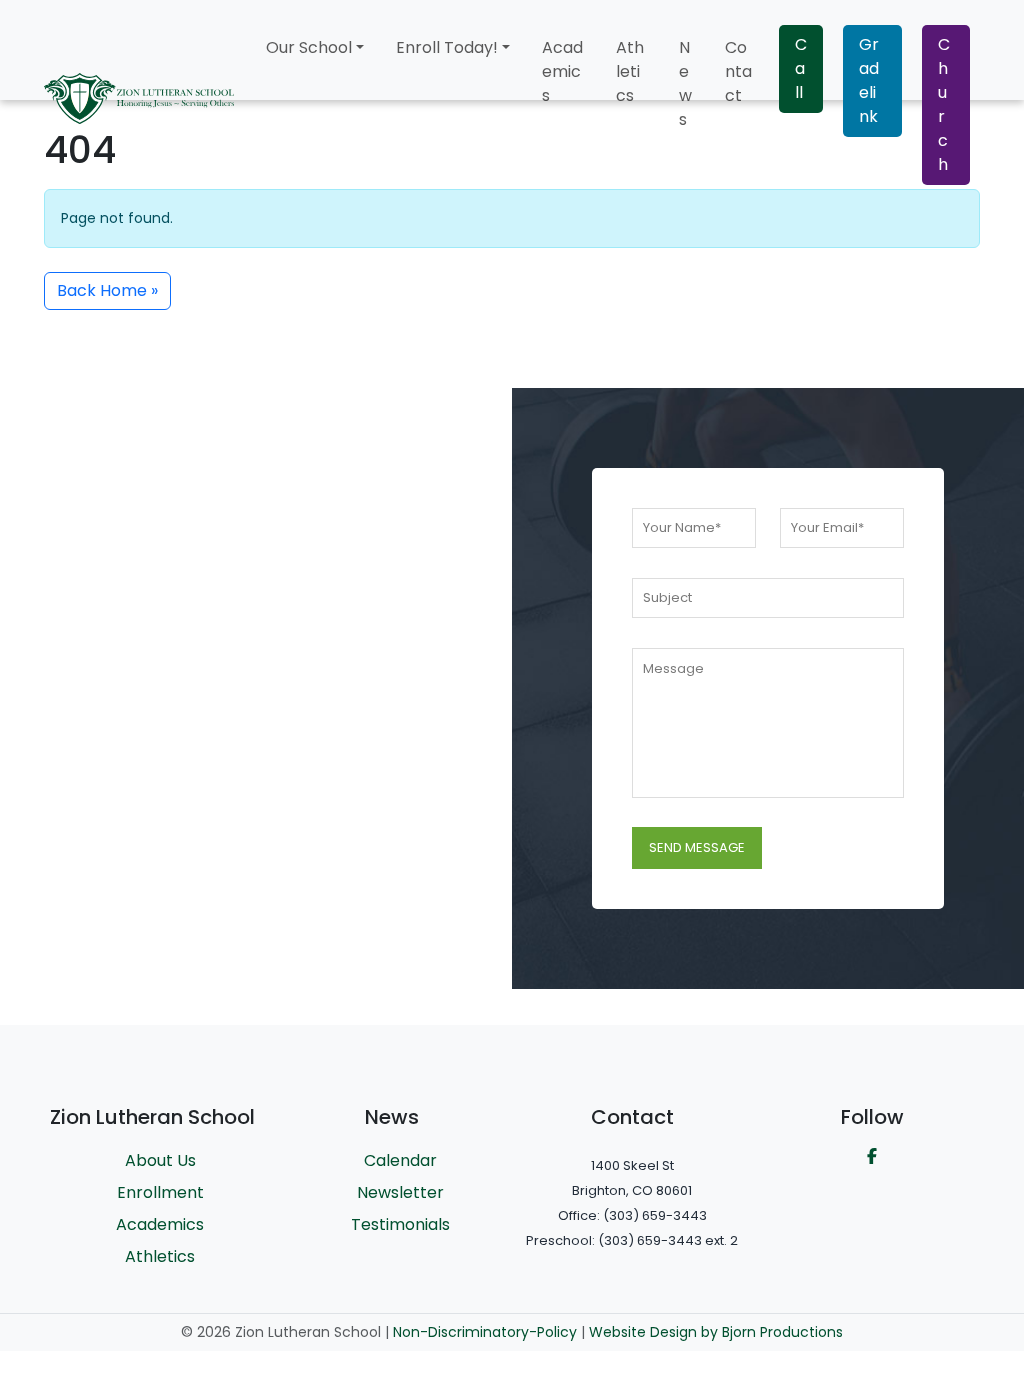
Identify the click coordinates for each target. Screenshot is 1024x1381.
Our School (309, 47)
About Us (160, 1160)
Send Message (697, 847)
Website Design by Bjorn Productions (716, 1332)
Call (801, 68)
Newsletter (400, 1192)
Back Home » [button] (107, 290)
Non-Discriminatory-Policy (485, 1332)
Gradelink (869, 80)
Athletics (630, 71)
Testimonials (400, 1224)
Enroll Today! (447, 47)
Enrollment (160, 1192)
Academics (562, 71)
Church (944, 104)
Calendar (400, 1160)
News (685, 83)
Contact (738, 71)
